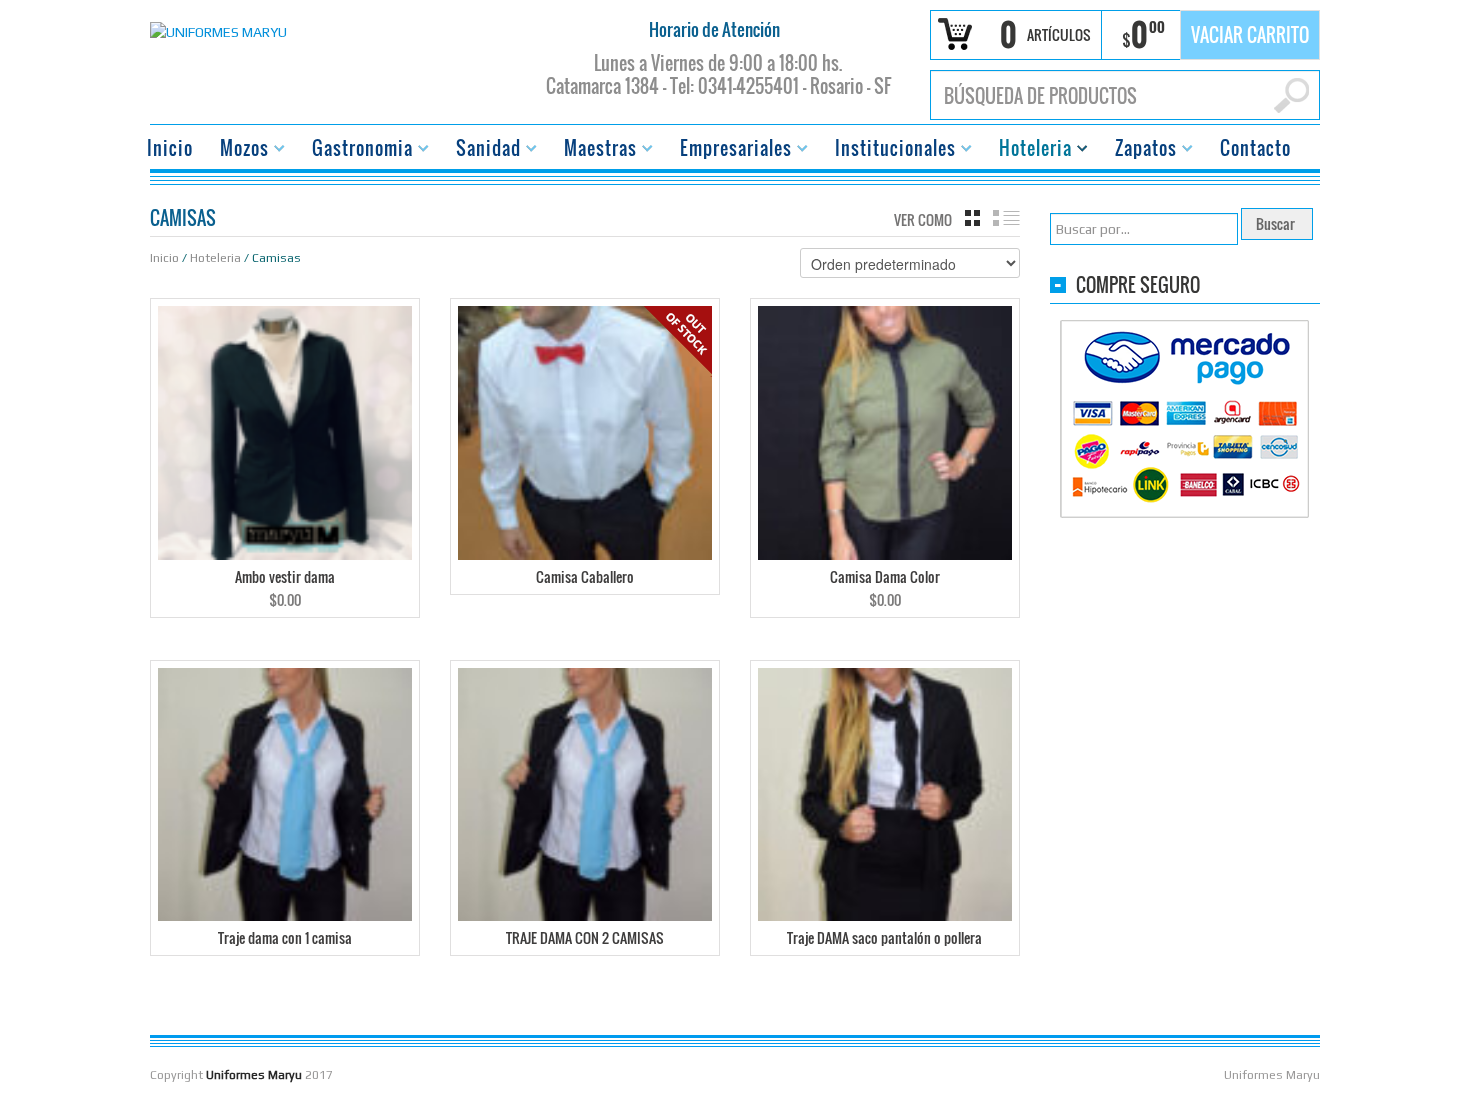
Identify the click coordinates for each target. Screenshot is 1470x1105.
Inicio (170, 148)
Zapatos (1140, 150)
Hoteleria (1029, 150)
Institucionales (889, 150)
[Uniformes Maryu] (218, 30)
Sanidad (482, 150)
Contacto (1255, 148)
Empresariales (730, 150)
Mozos (238, 150)
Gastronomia (356, 150)
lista (1006, 218)
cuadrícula (972, 218)
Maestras (594, 150)
